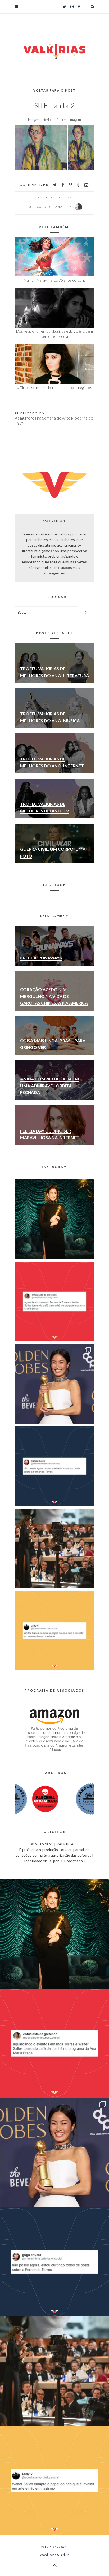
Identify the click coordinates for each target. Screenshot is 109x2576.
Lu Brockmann (71, 1861)
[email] (86, 185)
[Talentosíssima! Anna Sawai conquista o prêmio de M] (54, 1384)
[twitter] (55, 185)
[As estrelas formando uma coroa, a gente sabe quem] (54, 1219)
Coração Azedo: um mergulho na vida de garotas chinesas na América (54, 996)
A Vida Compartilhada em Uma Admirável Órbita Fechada (49, 1086)
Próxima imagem (69, 120)
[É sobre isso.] (54, 1631)
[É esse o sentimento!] (54, 1466)
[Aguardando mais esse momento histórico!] (54, 1302)
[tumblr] (78, 185)
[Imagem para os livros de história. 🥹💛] (54, 1548)
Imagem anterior (40, 120)
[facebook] (63, 185)
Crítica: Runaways (41, 958)
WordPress (48, 2555)
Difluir (64, 2555)
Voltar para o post (55, 90)
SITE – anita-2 (54, 105)
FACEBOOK (54, 885)
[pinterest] (71, 185)
